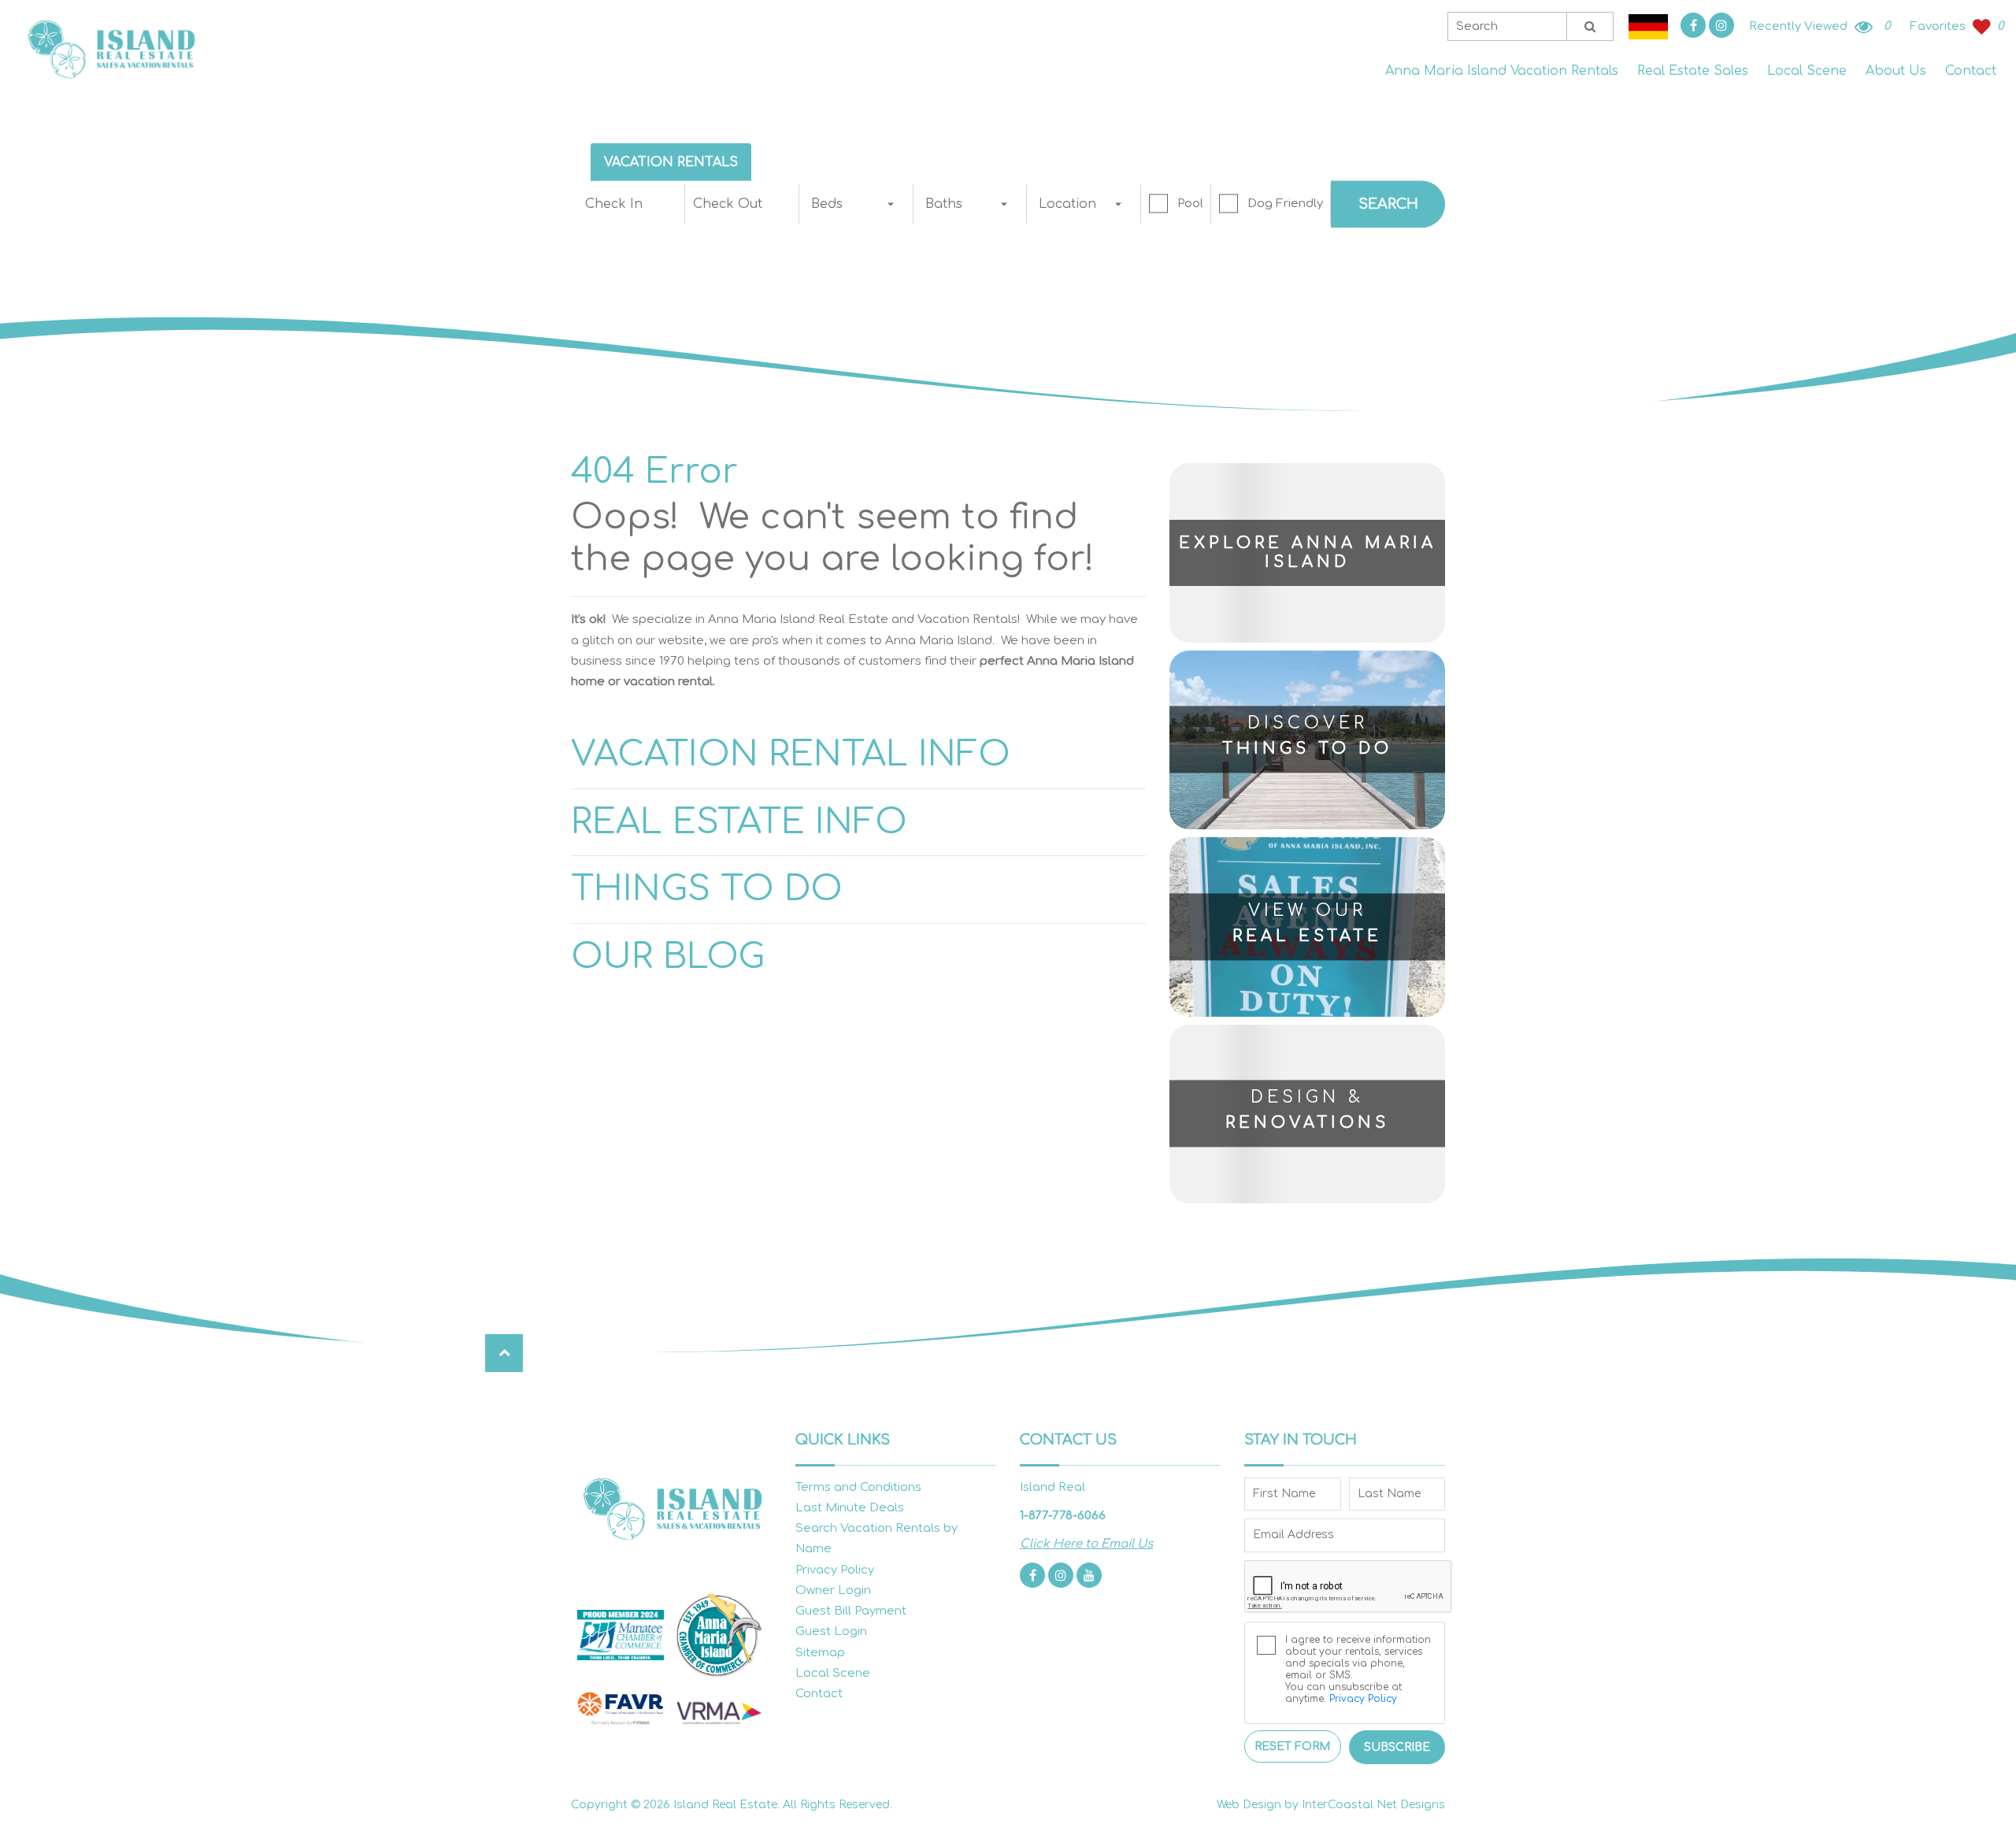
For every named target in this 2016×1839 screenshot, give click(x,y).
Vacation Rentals (671, 162)
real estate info (739, 822)
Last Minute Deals (850, 1508)
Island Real (110, 48)
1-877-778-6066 (1063, 1516)
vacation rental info (791, 754)
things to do (707, 889)
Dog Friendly (1285, 204)
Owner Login (833, 1591)
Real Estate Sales (1693, 71)
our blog (668, 957)
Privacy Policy (835, 1570)
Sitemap (820, 1653)
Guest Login (831, 1631)
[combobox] (856, 204)
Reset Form (1292, 1746)
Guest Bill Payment (851, 1611)
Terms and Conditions (858, 1487)
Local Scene (1807, 71)
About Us (1896, 71)
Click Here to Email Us (1086, 1544)
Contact (1971, 71)
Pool (1190, 204)
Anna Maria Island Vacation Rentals (1502, 71)
